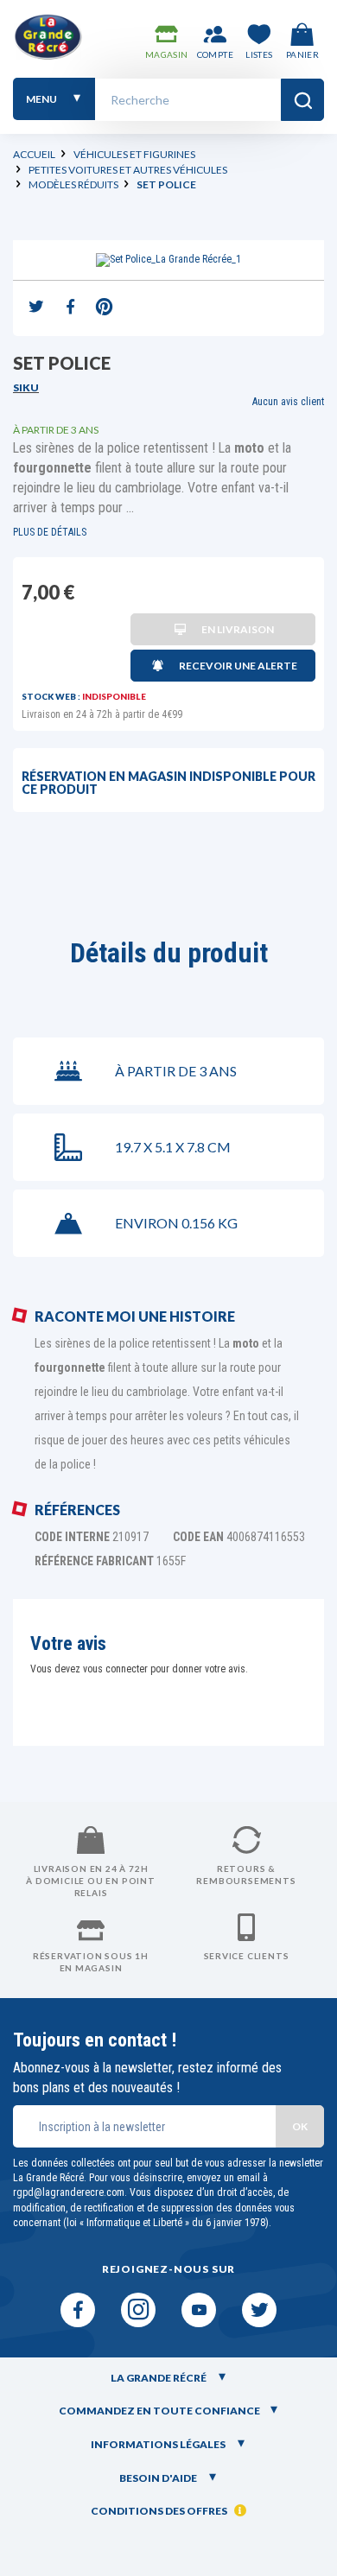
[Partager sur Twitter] (36, 308)
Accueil (34, 154)
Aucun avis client (288, 402)
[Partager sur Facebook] (70, 308)
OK (300, 2126)
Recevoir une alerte (238, 666)
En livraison (238, 629)
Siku (26, 387)
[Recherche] (302, 100)
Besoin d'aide (159, 2478)
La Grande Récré (159, 2378)
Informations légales (159, 2444)
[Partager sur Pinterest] (104, 308)
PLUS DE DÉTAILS (50, 532)
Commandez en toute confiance (159, 2411)
